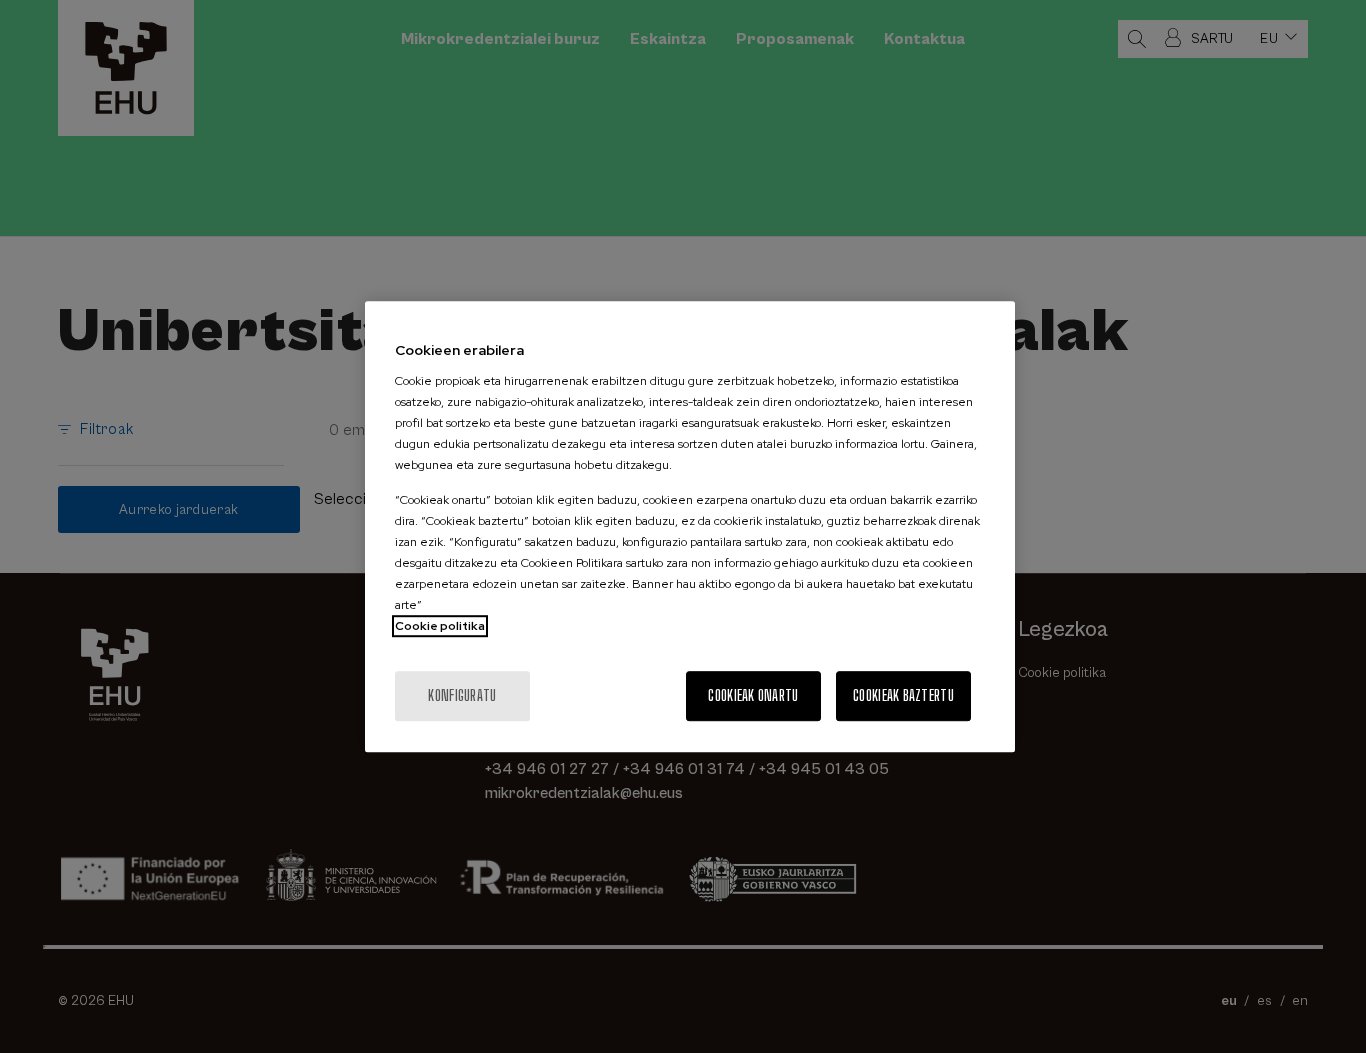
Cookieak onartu (753, 695)
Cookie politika (440, 626)
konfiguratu (462, 695)
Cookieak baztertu (903, 695)
